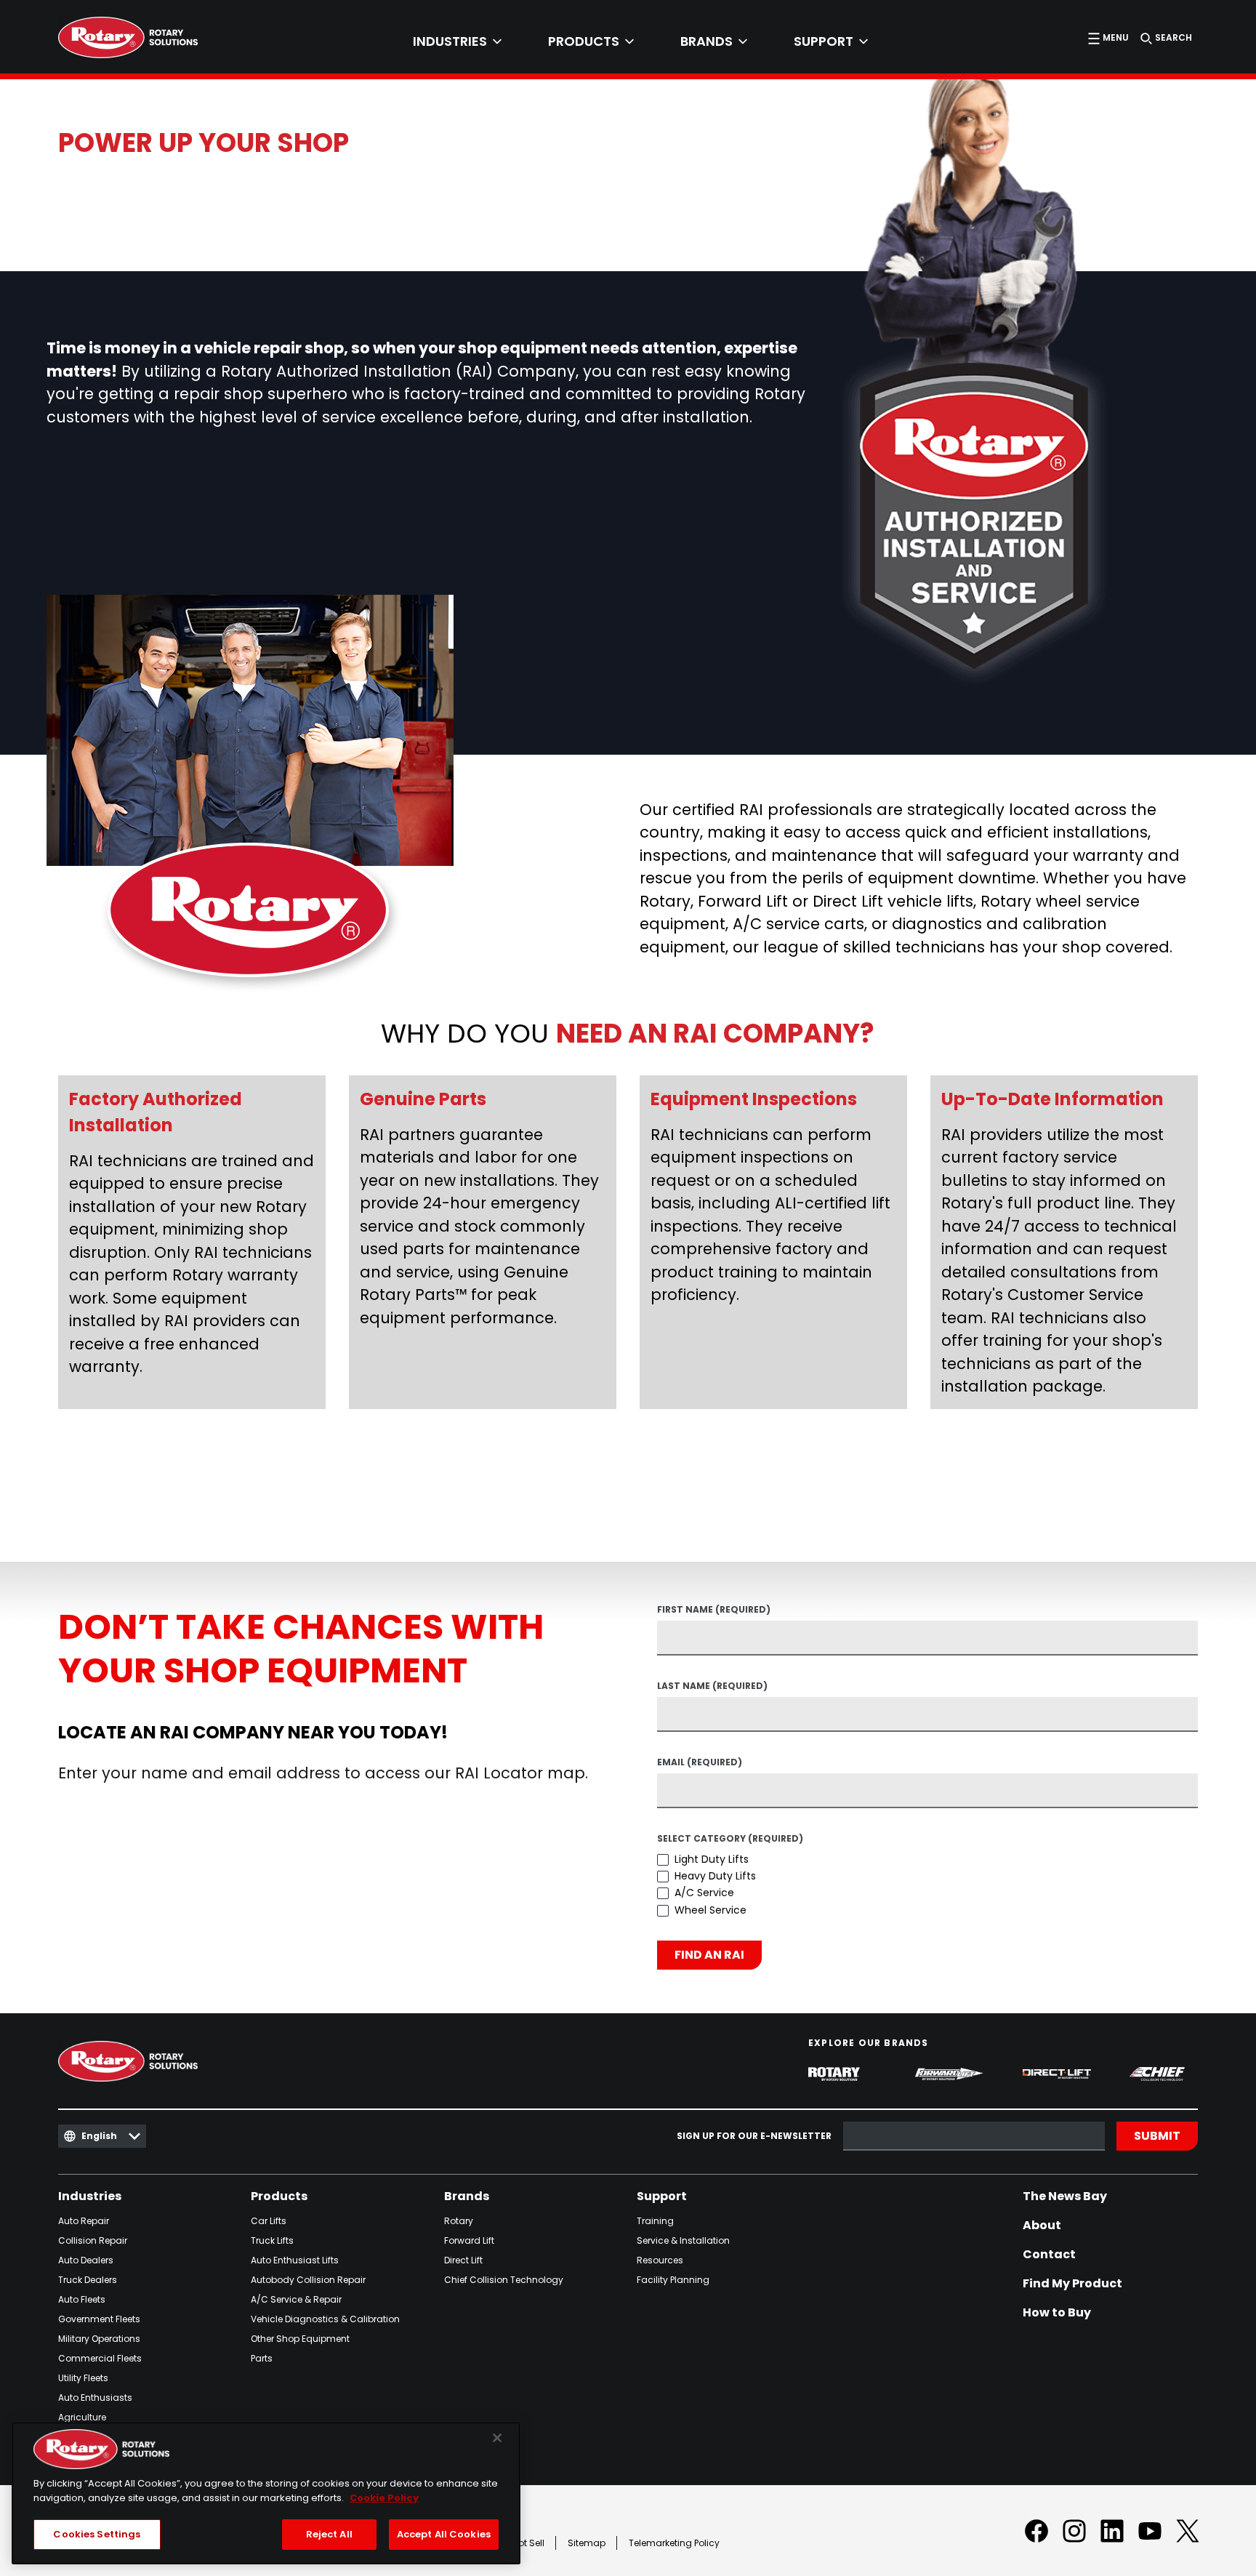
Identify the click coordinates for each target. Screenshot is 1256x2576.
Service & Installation (683, 2240)
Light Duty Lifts (712, 1859)
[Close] (497, 2438)
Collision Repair (93, 2240)
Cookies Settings (97, 2534)
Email (700, 1763)
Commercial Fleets (100, 2358)
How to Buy (1057, 2313)
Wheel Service (710, 1910)
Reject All (329, 2534)
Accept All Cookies (444, 2534)
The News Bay (1065, 2196)
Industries (90, 2196)
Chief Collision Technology (504, 2280)
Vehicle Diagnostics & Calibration (325, 2319)
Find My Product (1072, 2284)
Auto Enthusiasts (95, 2398)
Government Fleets (99, 2319)
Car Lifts (269, 2221)
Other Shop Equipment (300, 2339)
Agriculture (82, 2417)
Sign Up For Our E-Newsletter (754, 2136)
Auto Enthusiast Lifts (295, 2260)
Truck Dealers (88, 2280)
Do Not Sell (522, 2543)
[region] (266, 2493)
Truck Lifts (272, 2240)
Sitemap (587, 2543)
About (1042, 2226)
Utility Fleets (83, 2378)
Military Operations (99, 2339)
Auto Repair (84, 2221)
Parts (262, 2358)
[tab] (457, 41)
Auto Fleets (82, 2299)
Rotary (459, 2221)
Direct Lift (463, 2260)
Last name (712, 1687)
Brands (467, 2196)
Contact (1049, 2255)
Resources (660, 2260)
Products (279, 2196)
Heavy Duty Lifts (715, 1876)
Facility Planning (673, 2280)
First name (714, 1610)
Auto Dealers (86, 2260)
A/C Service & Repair (296, 2299)
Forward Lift (469, 2240)
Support (662, 2196)
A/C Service (704, 1893)
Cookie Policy (384, 2498)
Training (655, 2221)
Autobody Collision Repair (308, 2280)
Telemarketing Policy (674, 2543)
